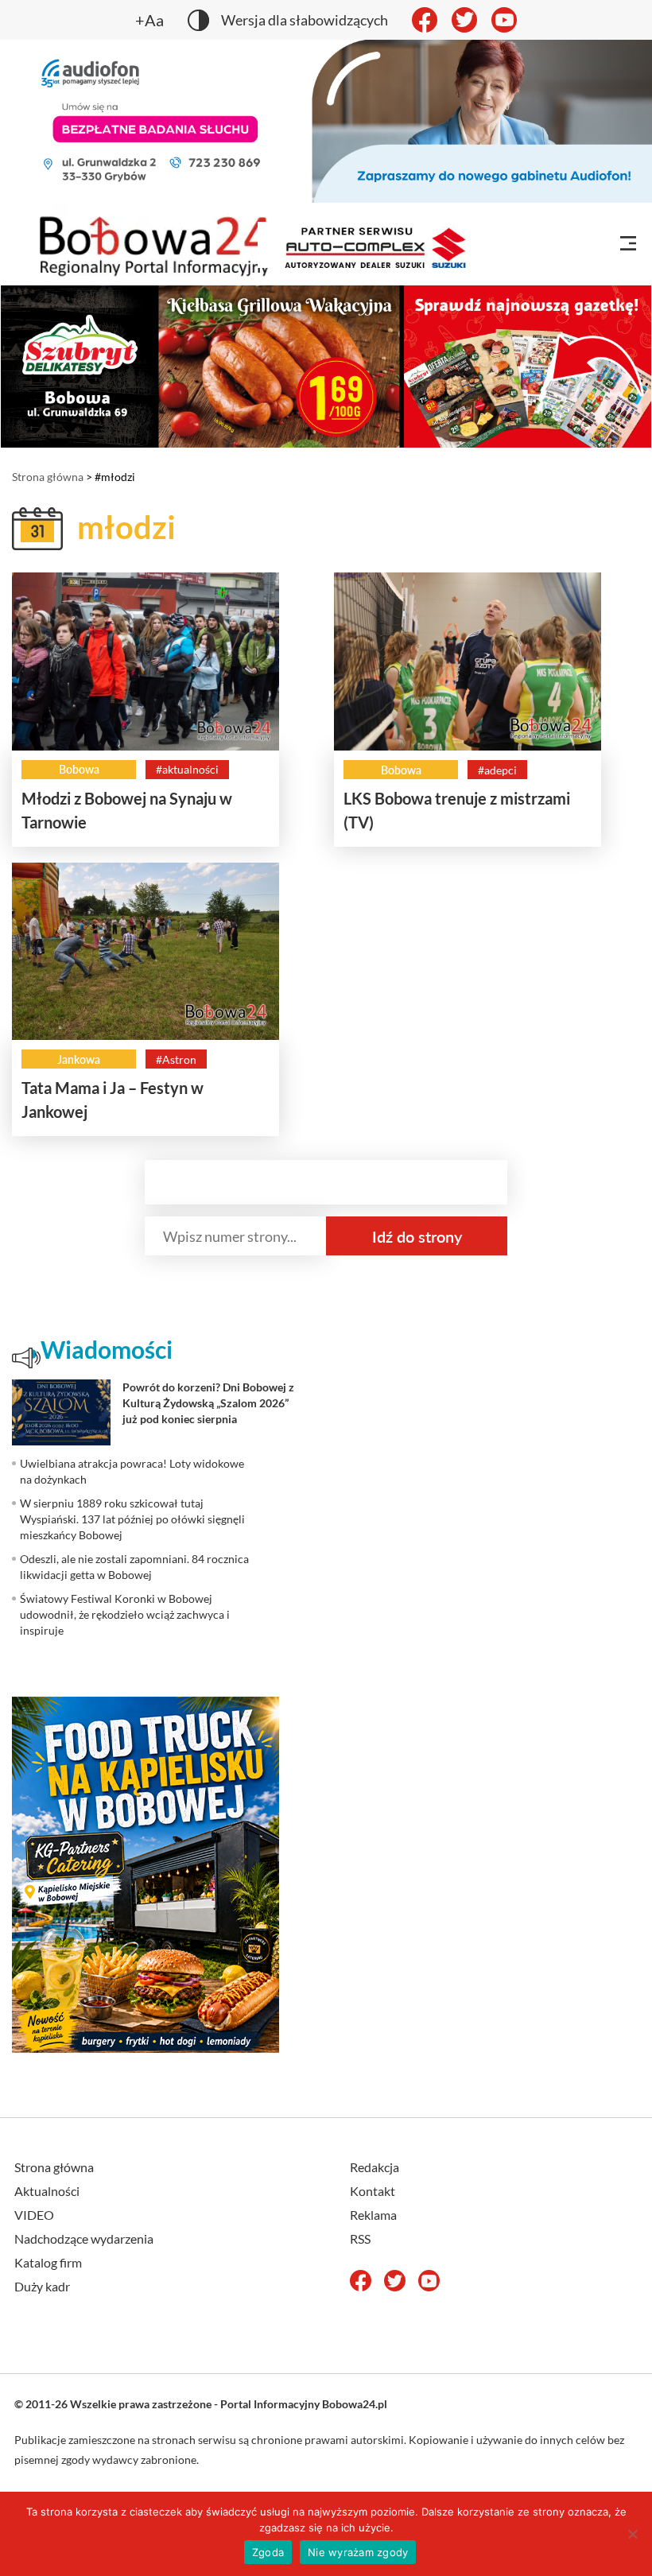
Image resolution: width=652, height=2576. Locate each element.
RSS (360, 2238)
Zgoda (268, 2552)
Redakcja (375, 2167)
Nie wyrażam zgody (358, 2552)
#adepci (497, 770)
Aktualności (47, 2191)
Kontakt (373, 2191)
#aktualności (187, 769)
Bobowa (79, 769)
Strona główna (48, 477)
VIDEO (34, 2215)
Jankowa (79, 1059)
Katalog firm (48, 2262)
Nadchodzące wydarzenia (84, 2238)
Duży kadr (42, 2286)
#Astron (176, 1059)
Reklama (373, 2215)
